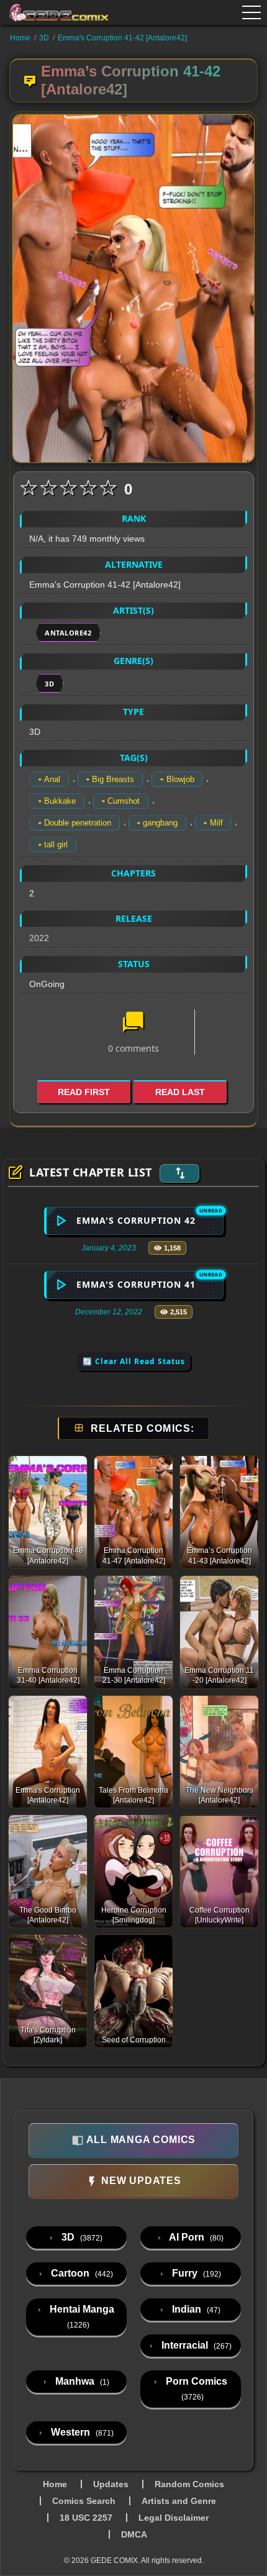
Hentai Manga (81, 2317)
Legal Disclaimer (174, 2518)
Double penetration (78, 823)
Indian (195, 2309)
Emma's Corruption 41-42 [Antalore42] (122, 38)
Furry (195, 2273)
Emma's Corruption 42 (136, 1220)
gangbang (160, 823)
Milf (216, 823)
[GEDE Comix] (59, 12)
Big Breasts (113, 779)
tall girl (56, 844)
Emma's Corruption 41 (136, 1284)
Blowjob (180, 779)
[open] (251, 12)
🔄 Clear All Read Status (134, 1361)
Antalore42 (68, 633)
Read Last (180, 1092)
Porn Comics (195, 2389)
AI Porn (195, 2237)
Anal (52, 779)
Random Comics (189, 2484)
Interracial (195, 2345)
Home (20, 38)
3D (44, 38)
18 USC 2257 (86, 2518)
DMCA (134, 2534)
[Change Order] (179, 1173)
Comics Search (84, 2501)
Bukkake (60, 801)
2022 (39, 938)
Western (81, 2432)
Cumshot (124, 801)
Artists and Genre (179, 2501)
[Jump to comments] (133, 1023)
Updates (111, 2484)
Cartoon (81, 2273)
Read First (84, 1092)
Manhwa (81, 2381)
